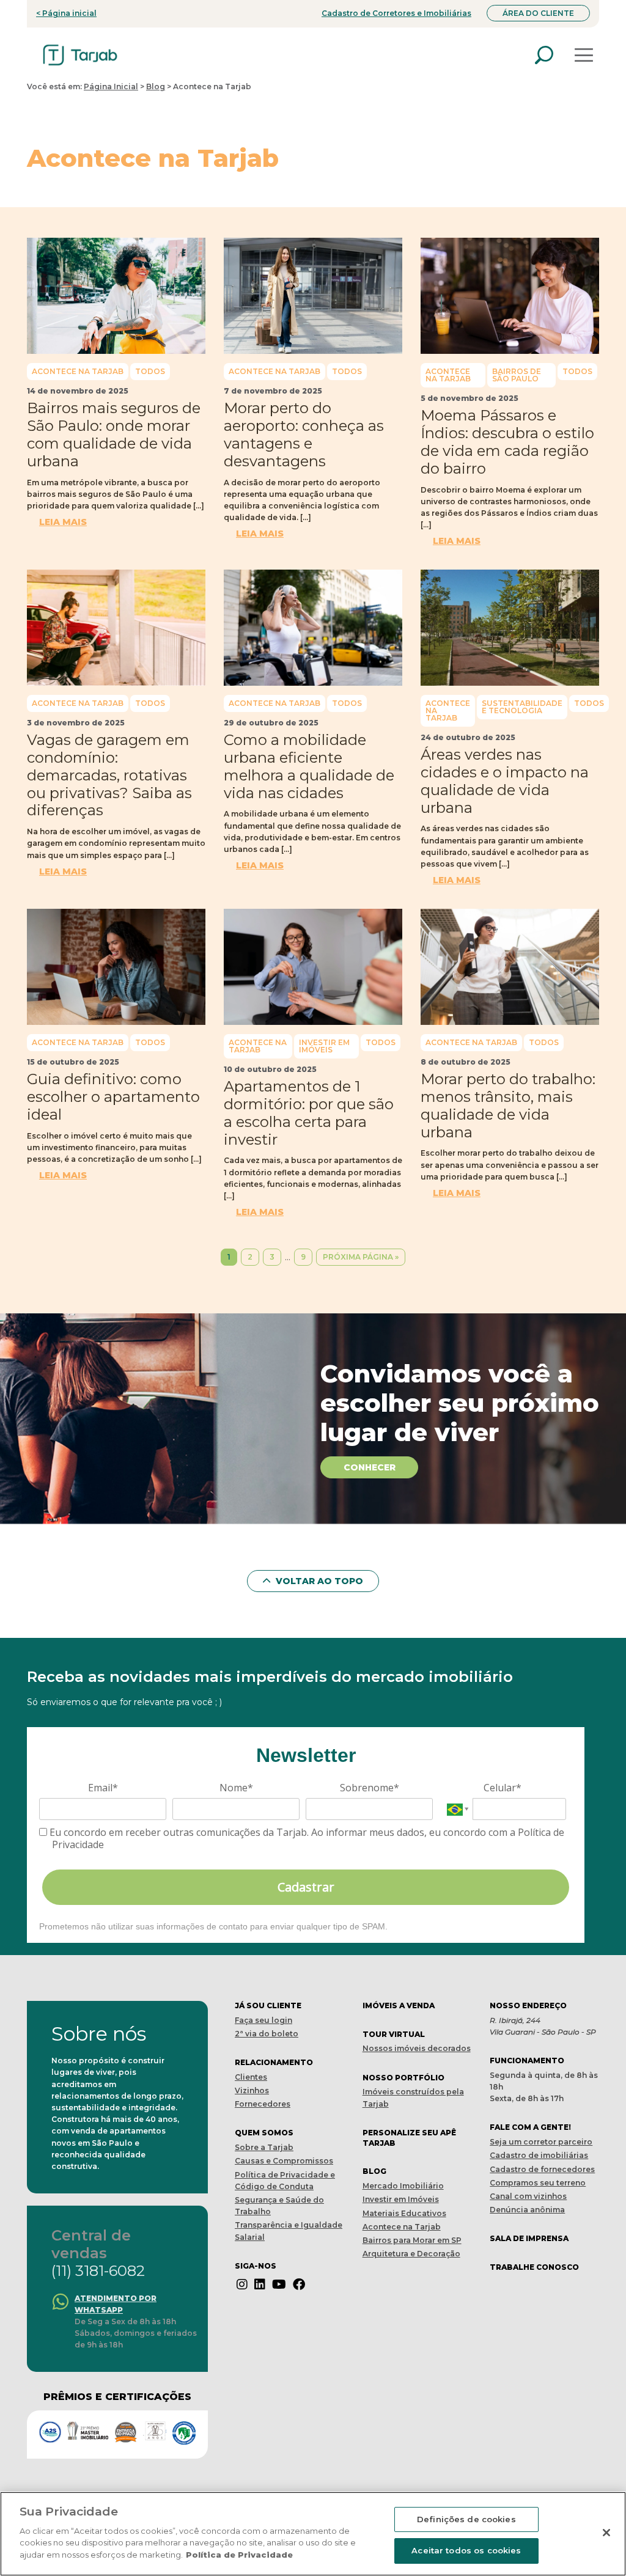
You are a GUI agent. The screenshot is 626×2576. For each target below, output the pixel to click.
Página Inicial (111, 86)
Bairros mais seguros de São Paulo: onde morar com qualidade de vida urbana (114, 434)
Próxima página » (361, 1257)
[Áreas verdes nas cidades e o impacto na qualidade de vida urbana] (510, 628)
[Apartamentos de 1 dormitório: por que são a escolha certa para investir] (313, 967)
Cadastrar (306, 1887)
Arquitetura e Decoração (411, 2254)
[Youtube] (279, 2284)
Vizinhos (252, 2090)
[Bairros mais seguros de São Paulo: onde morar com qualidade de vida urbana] (116, 296)
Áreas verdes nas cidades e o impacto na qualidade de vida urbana (505, 781)
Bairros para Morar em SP (412, 2240)
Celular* (503, 1788)
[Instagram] (242, 2284)
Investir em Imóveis (324, 1046)
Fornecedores (263, 2104)
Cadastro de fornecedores (542, 2169)
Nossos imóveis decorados (417, 2048)
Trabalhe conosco (534, 2267)
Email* (103, 1788)
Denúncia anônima (527, 2210)
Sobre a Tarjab (264, 2147)
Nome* (236, 1788)
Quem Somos (264, 2133)
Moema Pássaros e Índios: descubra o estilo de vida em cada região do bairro (507, 442)
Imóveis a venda (399, 2005)
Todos (150, 371)
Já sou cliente (268, 2005)
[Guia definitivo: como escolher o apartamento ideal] (116, 967)
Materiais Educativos (404, 2213)
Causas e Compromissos (284, 2161)
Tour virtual (394, 2034)
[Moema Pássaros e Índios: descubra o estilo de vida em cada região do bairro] (510, 296)
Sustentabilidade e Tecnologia (522, 707)
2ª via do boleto (267, 2034)
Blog (156, 86)
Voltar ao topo (318, 1581)
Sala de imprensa (529, 2238)
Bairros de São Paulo (517, 375)
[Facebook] (299, 2284)
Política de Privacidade (239, 2555)
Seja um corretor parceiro (541, 2142)
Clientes (251, 2077)
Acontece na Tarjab (78, 371)
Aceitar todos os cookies (466, 2550)
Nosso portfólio (403, 2078)
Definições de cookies (466, 2519)
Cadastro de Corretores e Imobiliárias (396, 13)
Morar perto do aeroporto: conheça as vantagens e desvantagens (304, 434)
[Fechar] (606, 2533)
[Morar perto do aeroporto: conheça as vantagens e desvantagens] (313, 296)
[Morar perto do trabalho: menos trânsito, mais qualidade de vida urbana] (510, 967)
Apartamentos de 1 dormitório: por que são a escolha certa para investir (309, 1113)
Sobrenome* (370, 1788)
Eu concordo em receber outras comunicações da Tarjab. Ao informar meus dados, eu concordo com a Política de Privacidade (306, 1838)
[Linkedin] (260, 2284)
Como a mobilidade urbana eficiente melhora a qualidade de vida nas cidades (309, 766)
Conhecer (370, 1467)
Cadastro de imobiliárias (539, 2155)
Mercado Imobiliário (403, 2186)
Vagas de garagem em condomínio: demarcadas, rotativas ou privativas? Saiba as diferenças (109, 775)
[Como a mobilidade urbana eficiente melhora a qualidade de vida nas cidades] (313, 628)
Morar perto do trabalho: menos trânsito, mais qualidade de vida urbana (508, 1105)
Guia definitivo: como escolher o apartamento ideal (113, 1097)
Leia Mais (63, 522)
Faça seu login (263, 2020)
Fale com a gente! (530, 2127)
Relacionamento (274, 2062)
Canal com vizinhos (528, 2196)
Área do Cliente (538, 13)
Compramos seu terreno (538, 2183)
